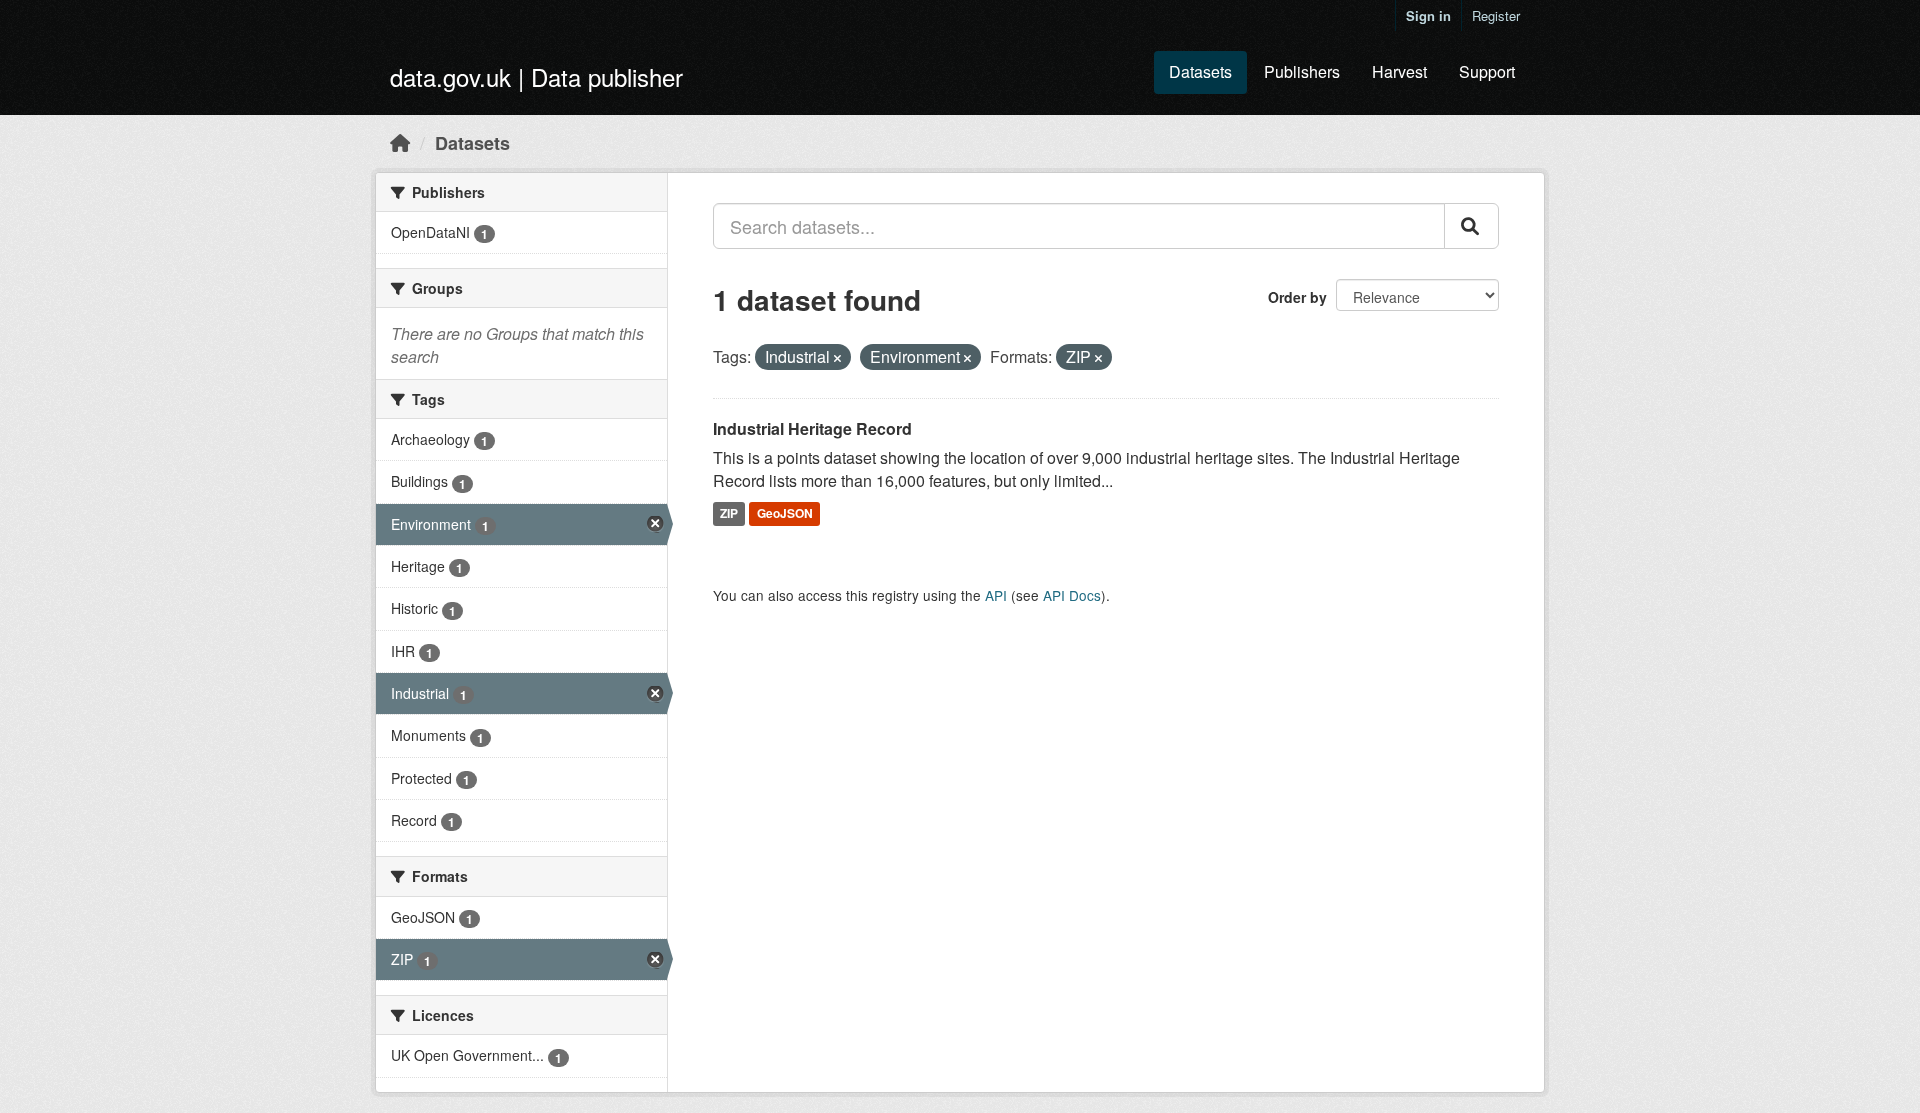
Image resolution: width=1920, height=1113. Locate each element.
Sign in (1428, 15)
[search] (1471, 226)
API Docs (1072, 595)
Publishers (1302, 71)
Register (1496, 15)
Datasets (1200, 71)
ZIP (729, 513)
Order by (1297, 297)
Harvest (1399, 71)
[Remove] (837, 358)
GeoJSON (785, 513)
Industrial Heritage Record (812, 428)
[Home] (400, 142)
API (996, 595)
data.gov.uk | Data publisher (536, 76)
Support (1487, 71)
